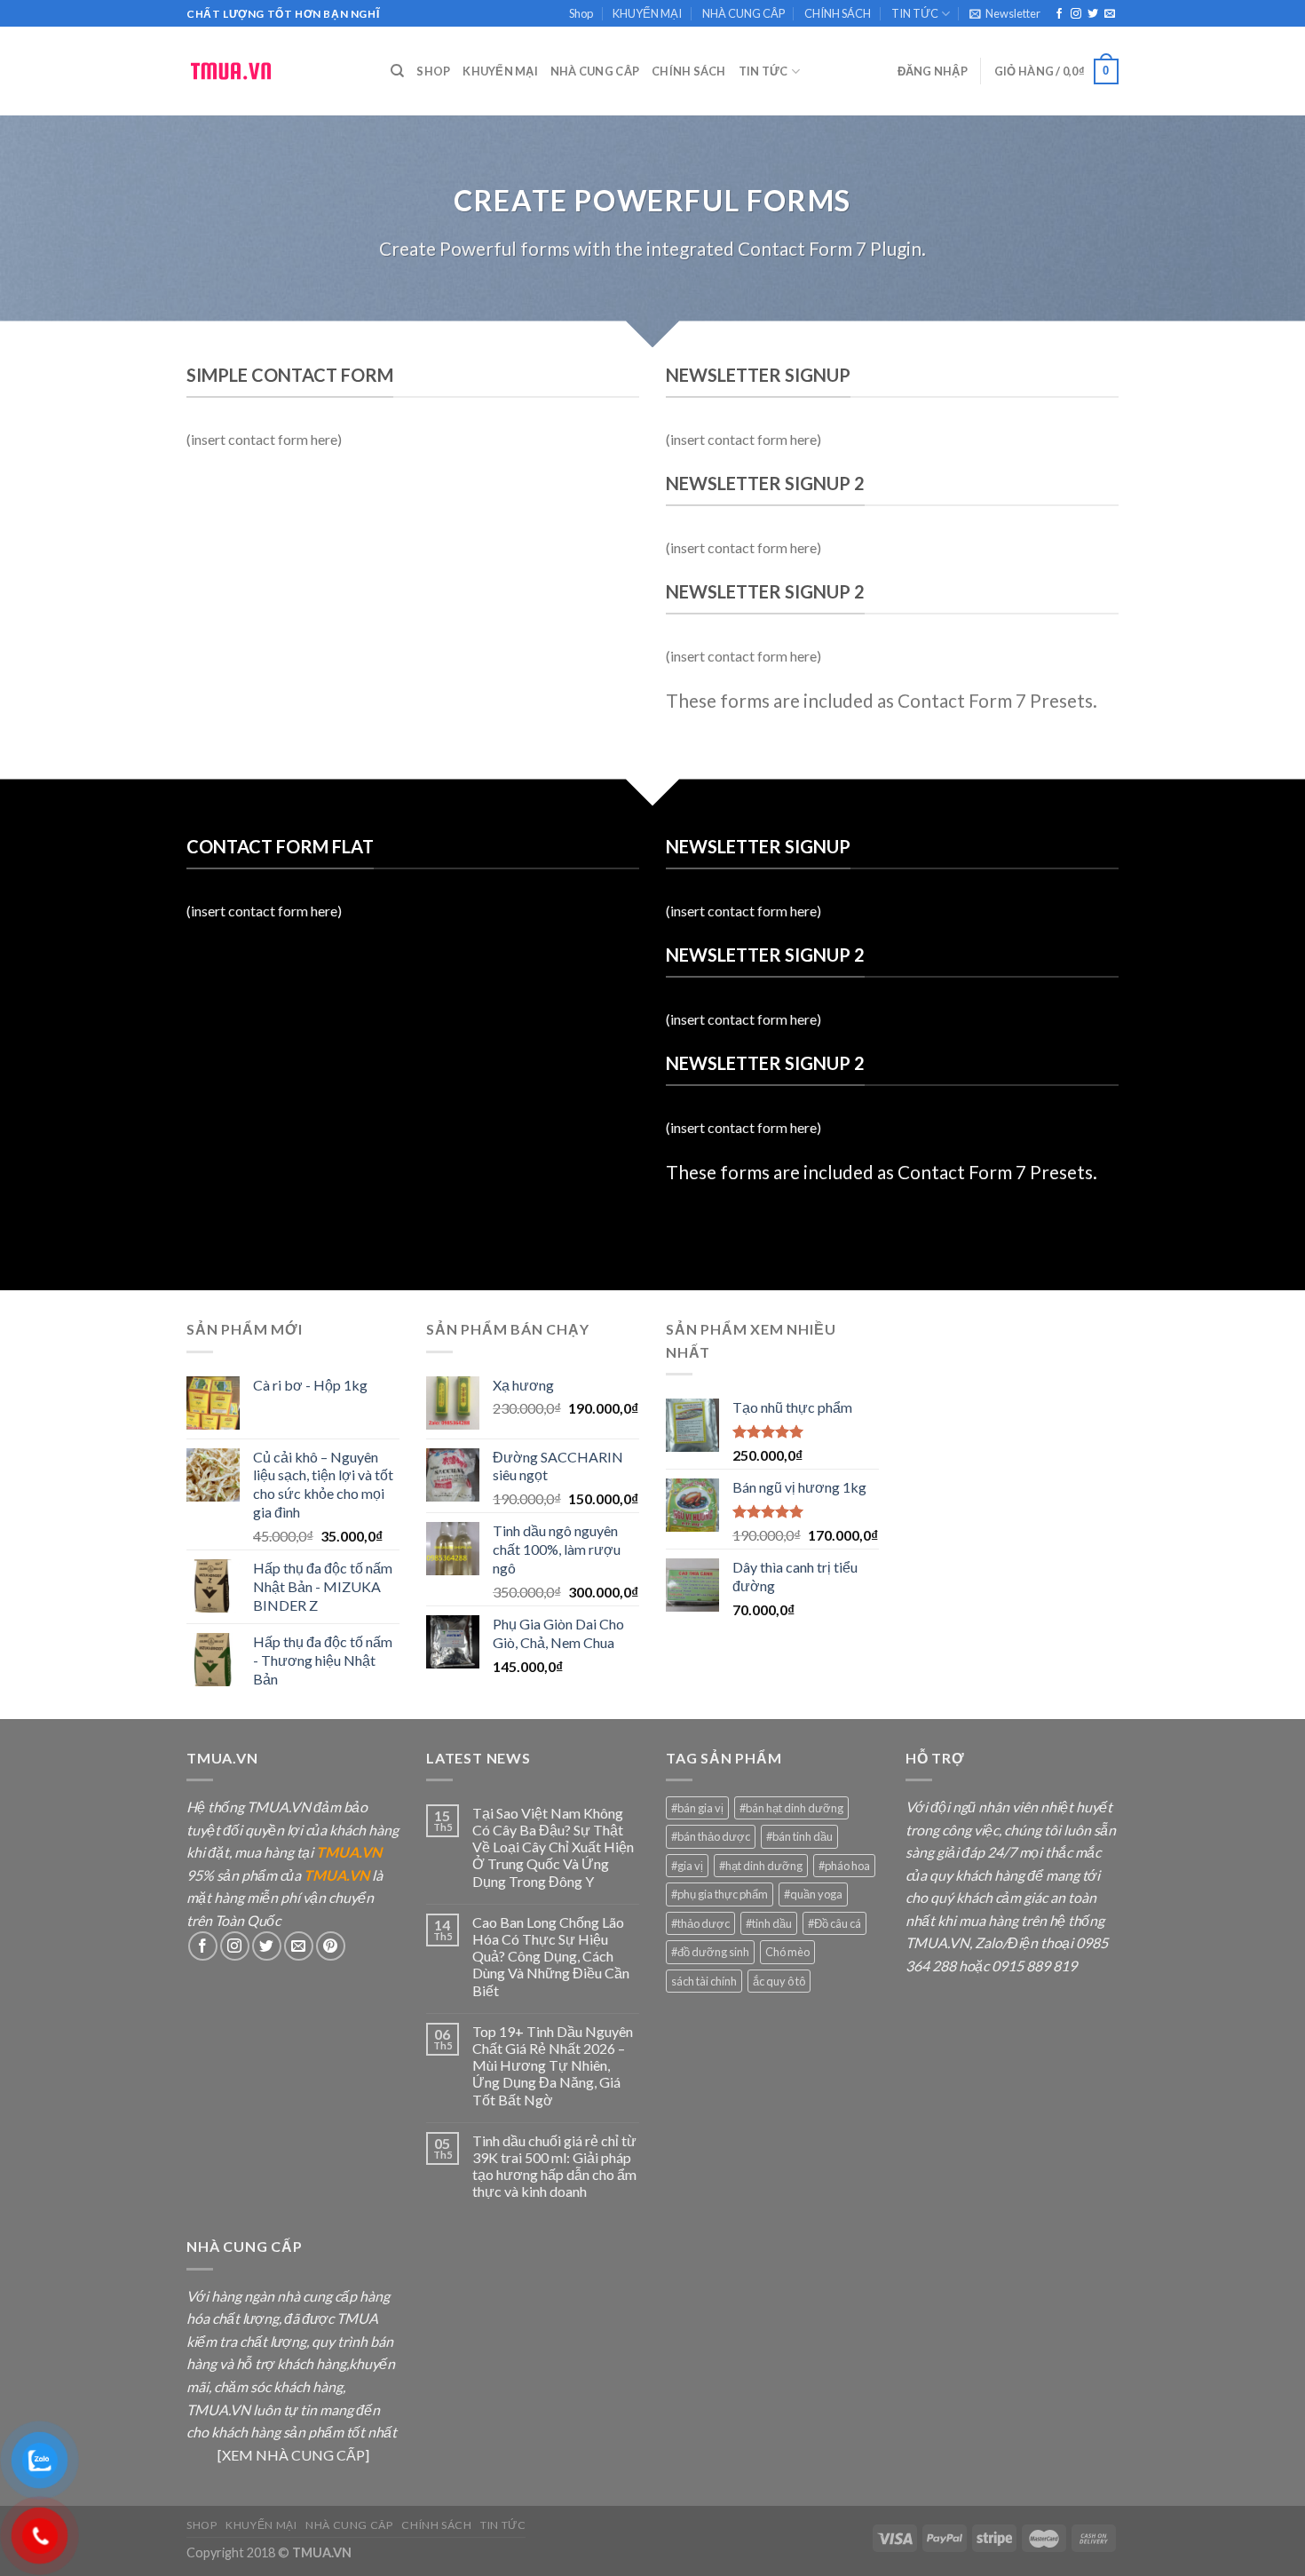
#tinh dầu (769, 1923)
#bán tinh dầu (799, 1836)
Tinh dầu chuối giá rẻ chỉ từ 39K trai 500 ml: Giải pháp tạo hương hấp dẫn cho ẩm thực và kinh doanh (554, 2166)
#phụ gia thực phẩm (720, 1894)
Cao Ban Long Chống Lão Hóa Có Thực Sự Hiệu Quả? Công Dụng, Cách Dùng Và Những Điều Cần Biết (551, 1956)
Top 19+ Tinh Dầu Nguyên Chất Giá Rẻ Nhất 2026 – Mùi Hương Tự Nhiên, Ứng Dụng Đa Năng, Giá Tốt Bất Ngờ (553, 2065)
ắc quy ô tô (779, 1981)
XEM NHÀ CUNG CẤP (293, 2455)
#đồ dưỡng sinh (710, 1952)
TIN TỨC (915, 13)
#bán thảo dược (711, 1836)
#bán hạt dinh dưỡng (791, 1808)
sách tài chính (704, 1981)
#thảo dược (700, 1923)
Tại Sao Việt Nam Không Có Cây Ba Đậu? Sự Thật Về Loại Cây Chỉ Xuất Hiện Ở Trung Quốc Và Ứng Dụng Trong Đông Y (553, 1847)
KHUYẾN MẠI (647, 13)
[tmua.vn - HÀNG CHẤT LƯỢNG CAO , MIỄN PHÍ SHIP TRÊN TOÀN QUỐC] (275, 71)
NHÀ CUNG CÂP (743, 13)
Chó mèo (787, 1952)
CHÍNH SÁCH (838, 13)
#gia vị (687, 1866)
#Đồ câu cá (834, 1923)
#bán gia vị (697, 1808)
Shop (581, 13)
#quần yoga (813, 1894)
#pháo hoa (844, 1866)
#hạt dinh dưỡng (761, 1866)
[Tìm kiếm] (397, 71)
